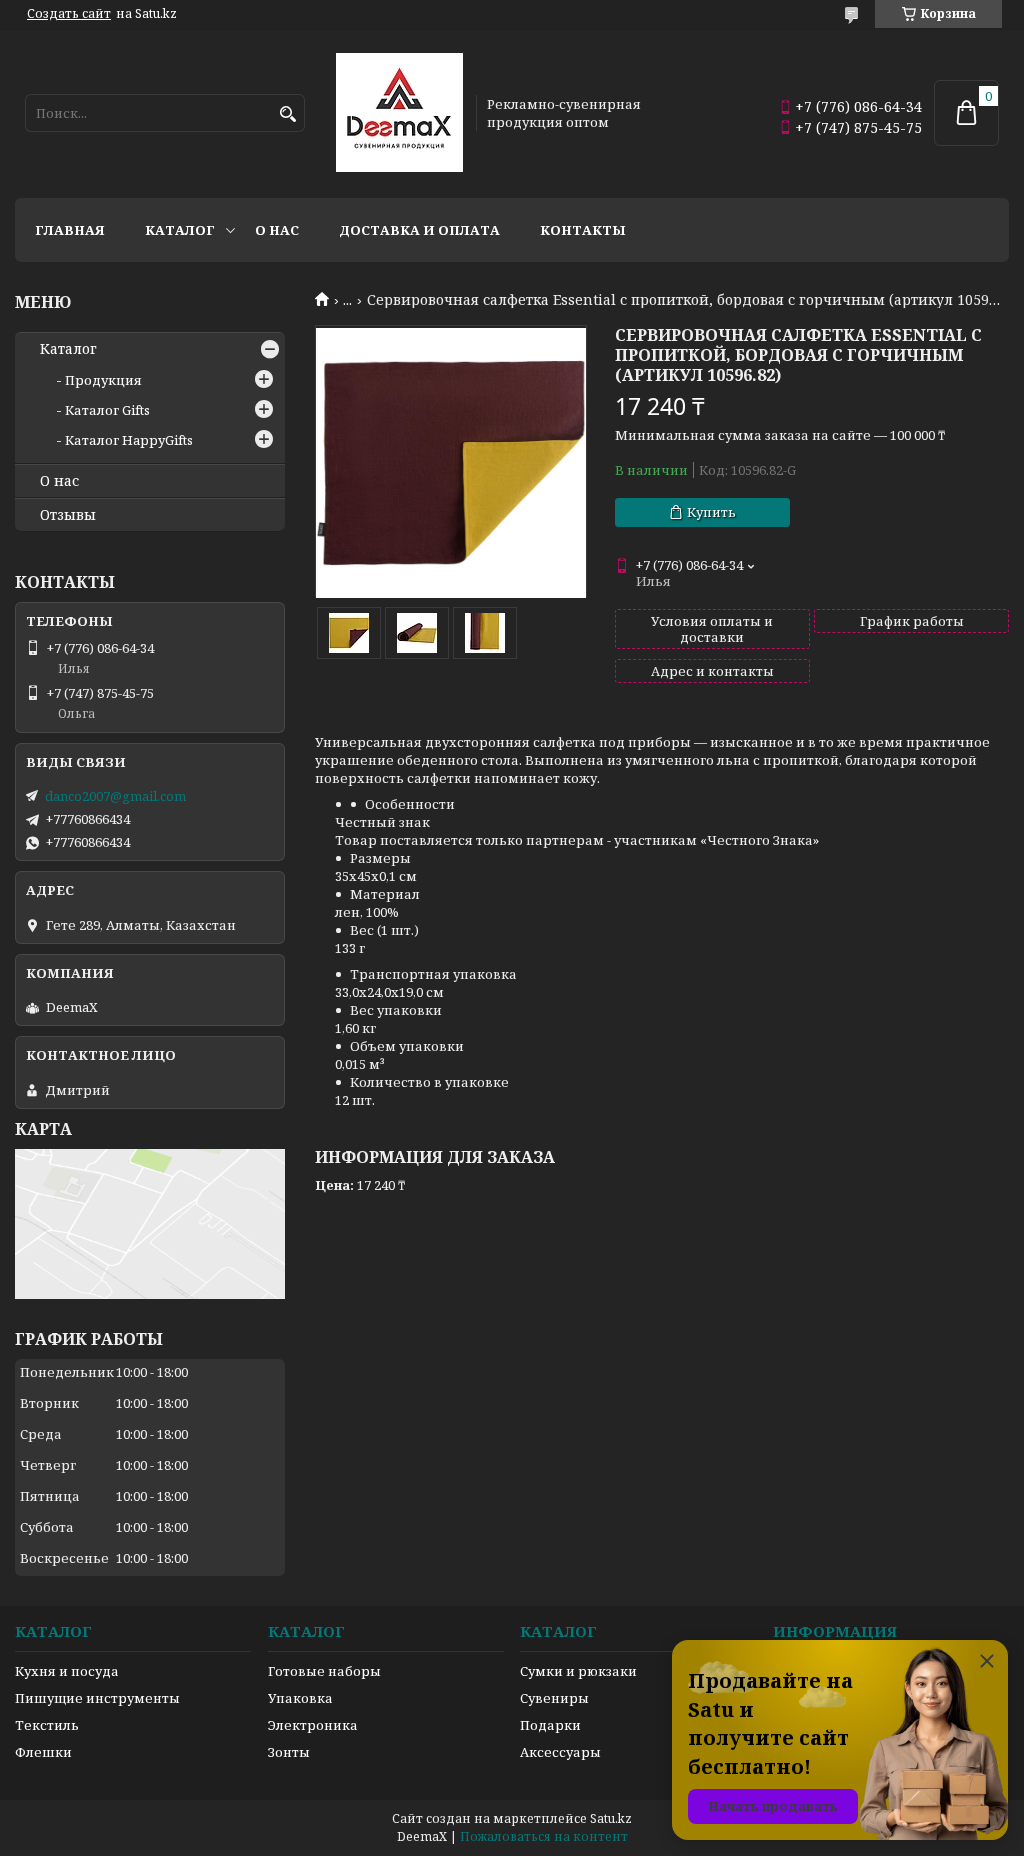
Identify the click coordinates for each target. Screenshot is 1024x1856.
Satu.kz (611, 1818)
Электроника (313, 1725)
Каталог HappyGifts (129, 440)
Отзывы (68, 515)
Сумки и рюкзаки (578, 1671)
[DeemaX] (399, 113)
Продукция (103, 380)
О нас (277, 230)
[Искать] (287, 114)
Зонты (289, 1752)
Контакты (583, 230)
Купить (711, 512)
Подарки (550, 1725)
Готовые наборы (324, 1671)
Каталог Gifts (107, 410)
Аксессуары (560, 1752)
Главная (70, 230)
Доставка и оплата (419, 230)
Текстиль (47, 1725)
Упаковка (300, 1698)
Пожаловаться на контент (544, 1836)
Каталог (180, 230)
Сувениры (554, 1698)
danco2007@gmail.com (115, 796)
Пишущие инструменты (97, 1698)
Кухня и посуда (67, 1671)
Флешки (43, 1752)
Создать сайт (69, 14)
